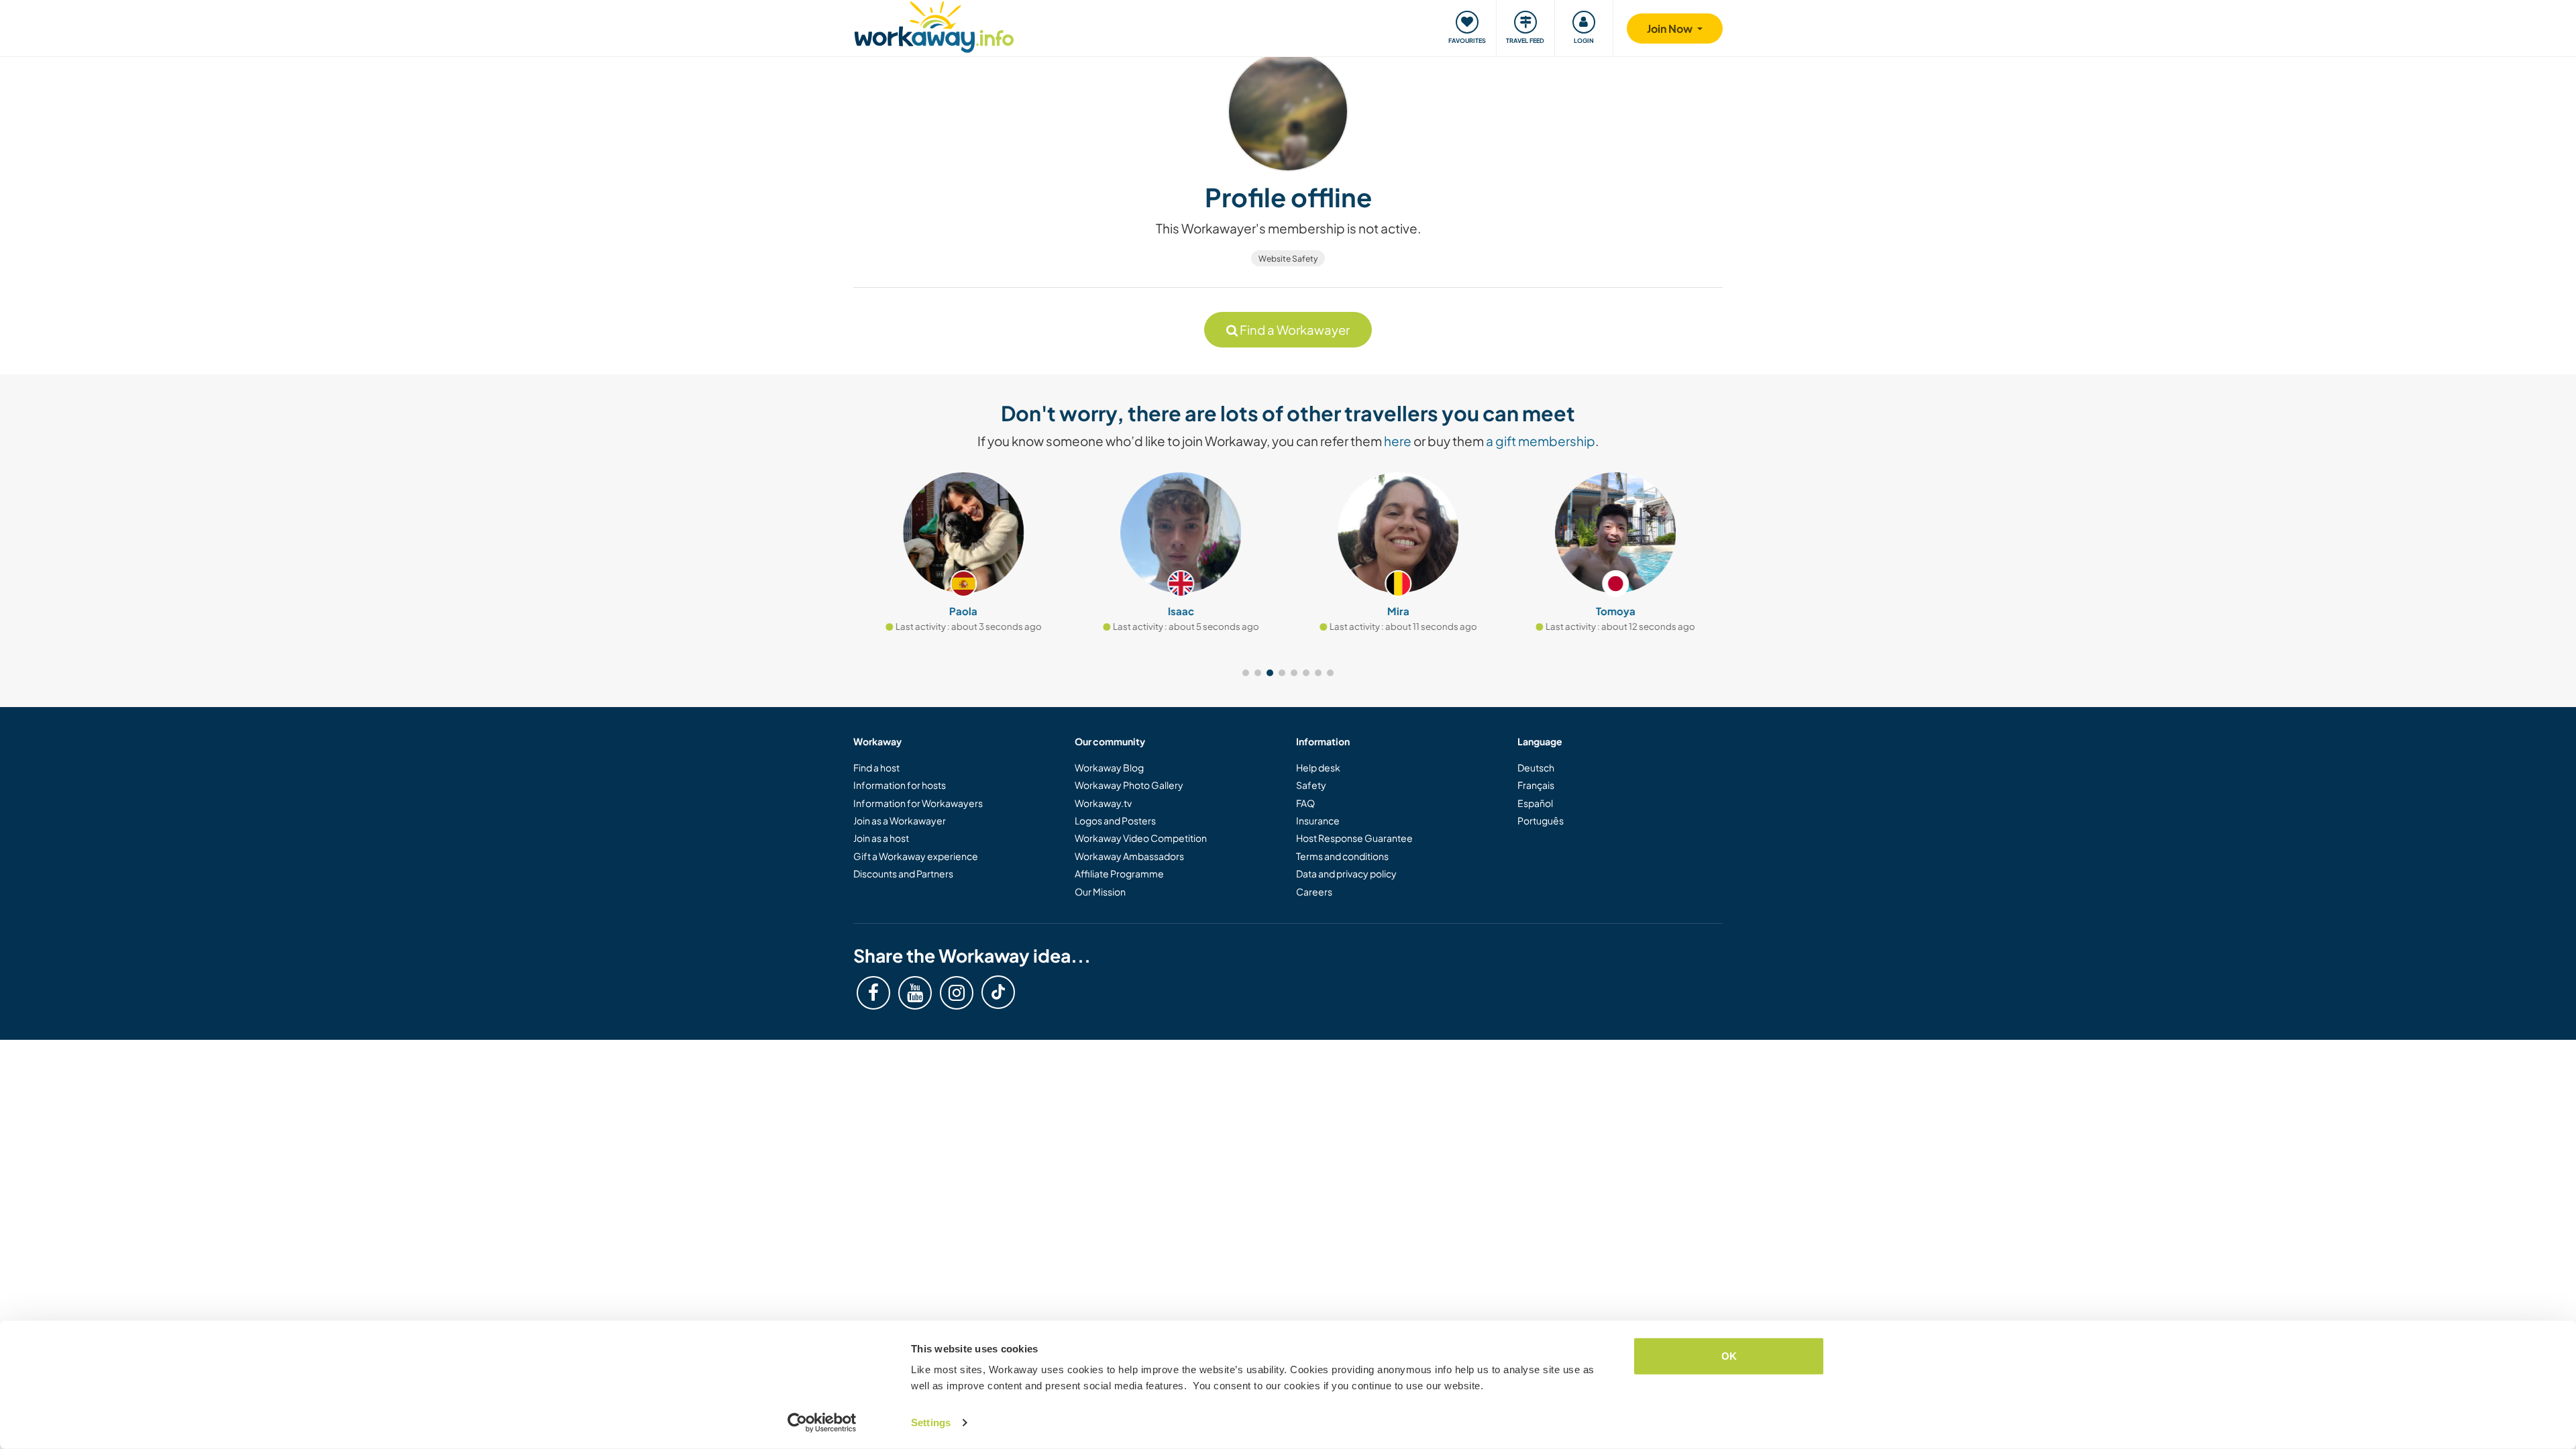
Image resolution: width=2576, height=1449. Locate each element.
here (1398, 441)
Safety (1311, 785)
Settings (931, 1423)
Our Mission (1100, 892)
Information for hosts (900, 785)
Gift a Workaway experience (916, 856)
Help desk (1318, 767)
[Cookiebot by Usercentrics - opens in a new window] (822, 1423)
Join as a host (881, 838)
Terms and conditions (1342, 856)
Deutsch (1536, 767)
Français (1536, 785)
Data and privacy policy (1346, 873)
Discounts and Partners (903, 873)
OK (1729, 1356)
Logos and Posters (1115, 820)
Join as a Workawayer (900, 820)
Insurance (1318, 820)
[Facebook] (873, 993)
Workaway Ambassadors (1129, 856)
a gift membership (1541, 441)
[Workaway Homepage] (934, 25)
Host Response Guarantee (1354, 838)
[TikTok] (998, 992)
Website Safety (1288, 259)
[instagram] (957, 993)
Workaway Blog (1109, 767)
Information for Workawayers (918, 803)
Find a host (876, 767)
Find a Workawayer (1294, 330)
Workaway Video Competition (1141, 838)
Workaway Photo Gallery (1129, 785)
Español (1535, 803)
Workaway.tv (1103, 803)
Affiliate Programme (1119, 873)
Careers (1314, 892)
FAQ (1305, 803)
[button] (1246, 673)
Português (1541, 820)
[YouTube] (915, 993)
